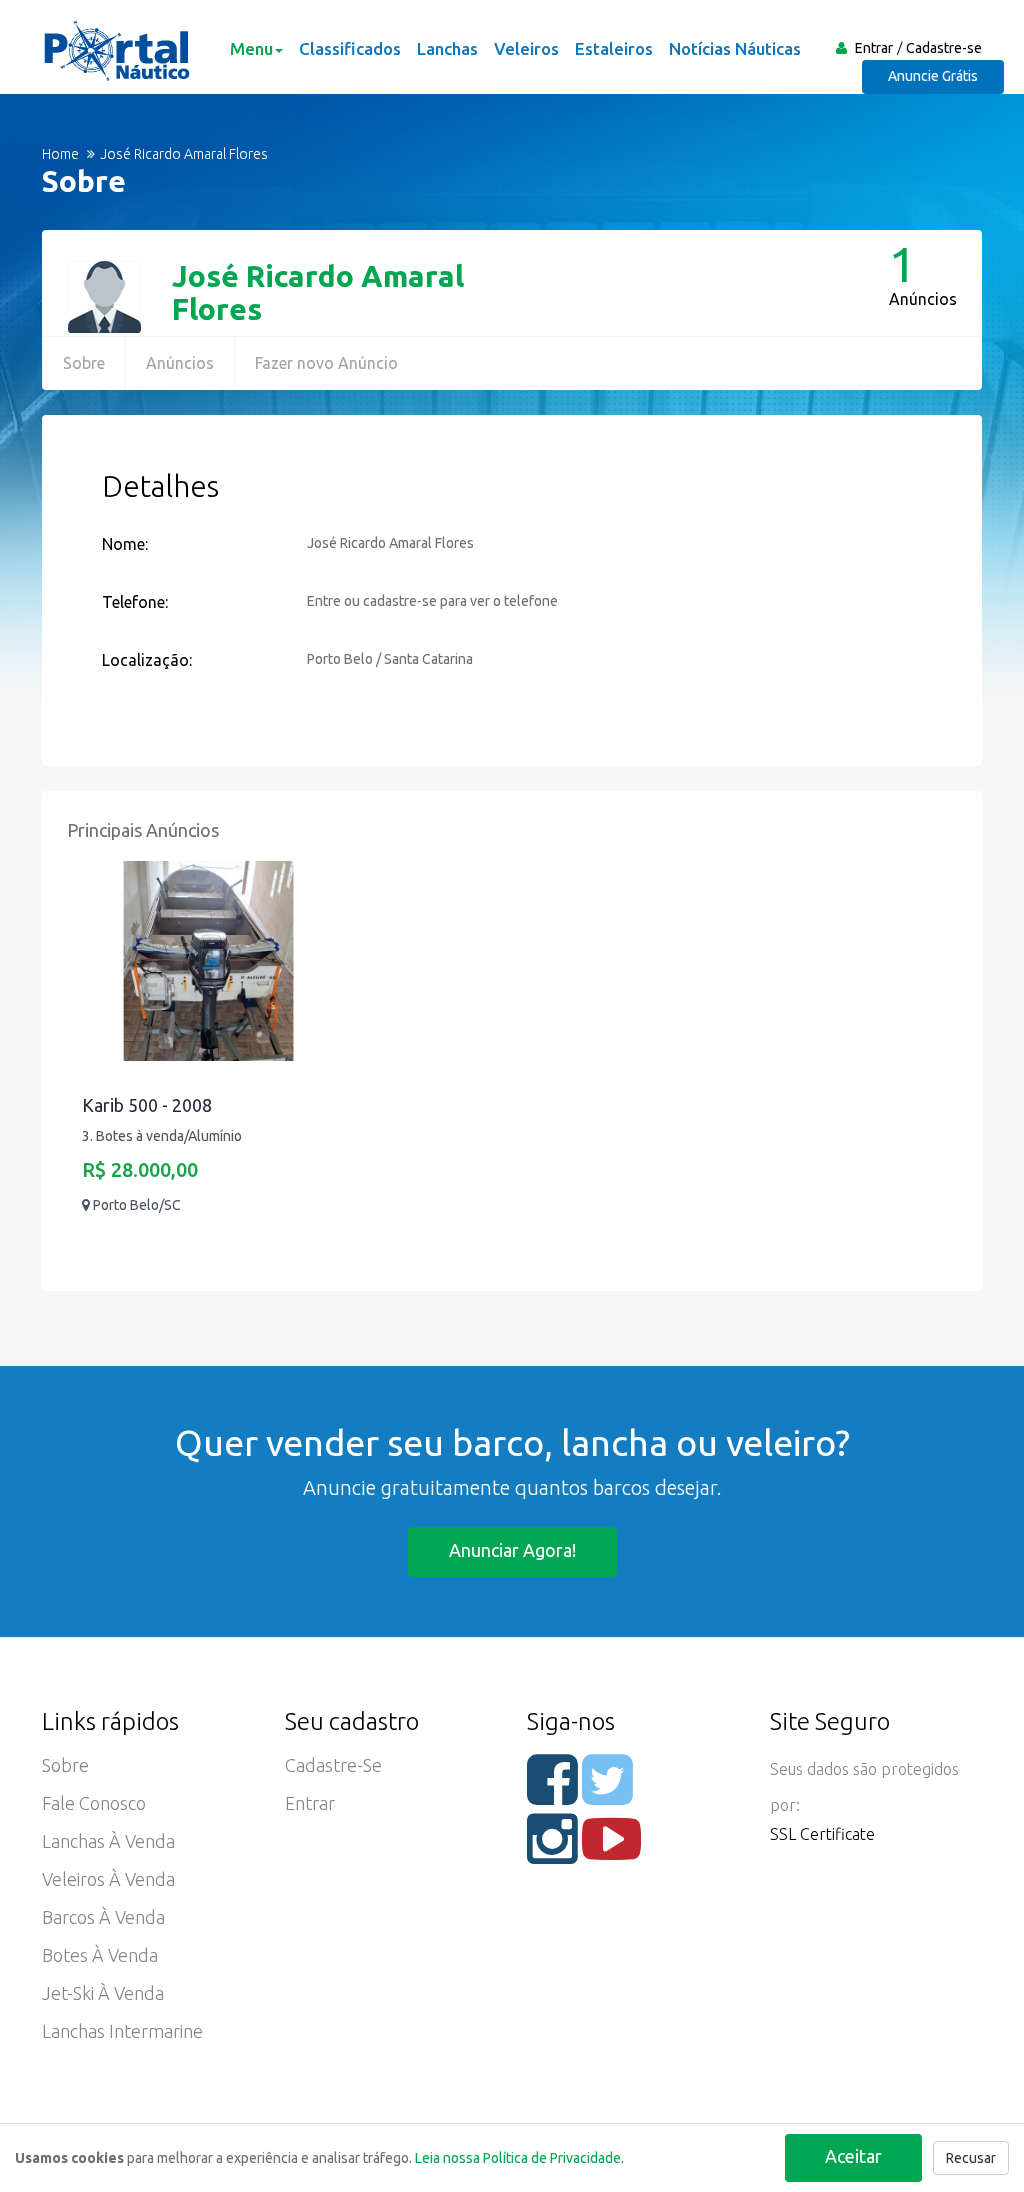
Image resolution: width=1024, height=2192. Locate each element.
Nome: (125, 544)
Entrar (874, 48)
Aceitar (853, 2156)
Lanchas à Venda (108, 1841)
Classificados (350, 48)
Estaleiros (614, 48)
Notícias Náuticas (735, 48)
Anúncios (180, 363)
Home (60, 154)
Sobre (84, 363)
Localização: (147, 660)
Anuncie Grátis (933, 76)
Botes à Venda (100, 1955)
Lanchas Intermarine (122, 2031)
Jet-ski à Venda (103, 1993)
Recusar (971, 2158)
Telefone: (135, 602)
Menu (251, 48)
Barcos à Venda (103, 1917)
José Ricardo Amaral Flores (318, 292)
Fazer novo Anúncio (326, 363)
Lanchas (447, 48)
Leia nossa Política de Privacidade (518, 2158)
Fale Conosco (94, 1803)
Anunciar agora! (512, 1550)
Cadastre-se (944, 48)
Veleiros (526, 48)
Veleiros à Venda (108, 1879)
